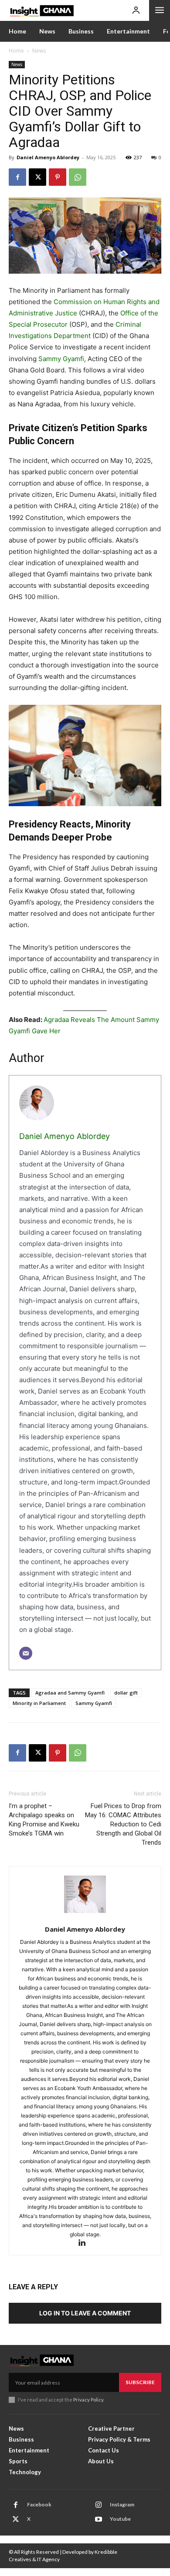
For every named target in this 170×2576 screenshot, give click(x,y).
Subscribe (140, 2382)
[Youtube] (99, 2519)
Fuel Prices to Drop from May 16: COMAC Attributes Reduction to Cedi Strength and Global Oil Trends (123, 1824)
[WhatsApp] (78, 177)
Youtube (120, 2519)
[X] (37, 177)
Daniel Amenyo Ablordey (48, 157)
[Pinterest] (58, 177)
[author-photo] (85, 1899)
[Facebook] (17, 177)
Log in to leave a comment (85, 2313)
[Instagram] (99, 2505)
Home (16, 51)
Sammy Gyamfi (61, 359)
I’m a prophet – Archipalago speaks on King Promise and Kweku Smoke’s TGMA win (44, 1820)
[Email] (26, 1653)
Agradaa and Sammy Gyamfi (70, 1693)
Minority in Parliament (39, 1703)
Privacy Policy (88, 2400)
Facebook (39, 2504)
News (39, 51)
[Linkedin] (85, 2243)
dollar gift (126, 1693)
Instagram (122, 2504)
